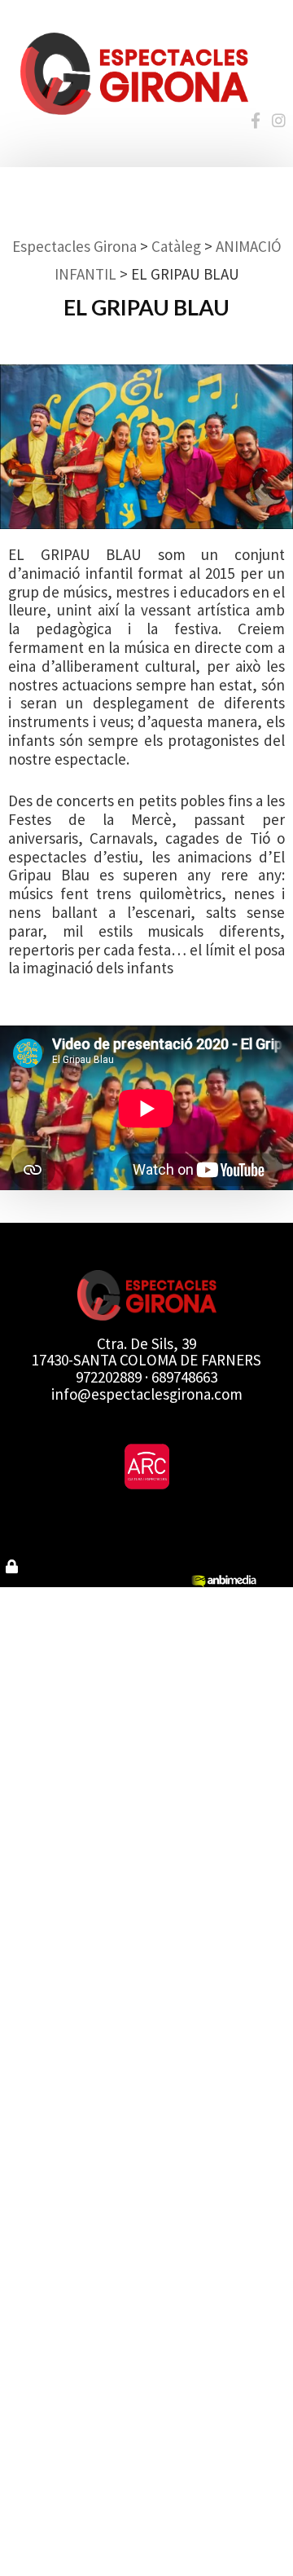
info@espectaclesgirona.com (147, 1394)
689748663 (184, 1377)
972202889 (109, 1377)
